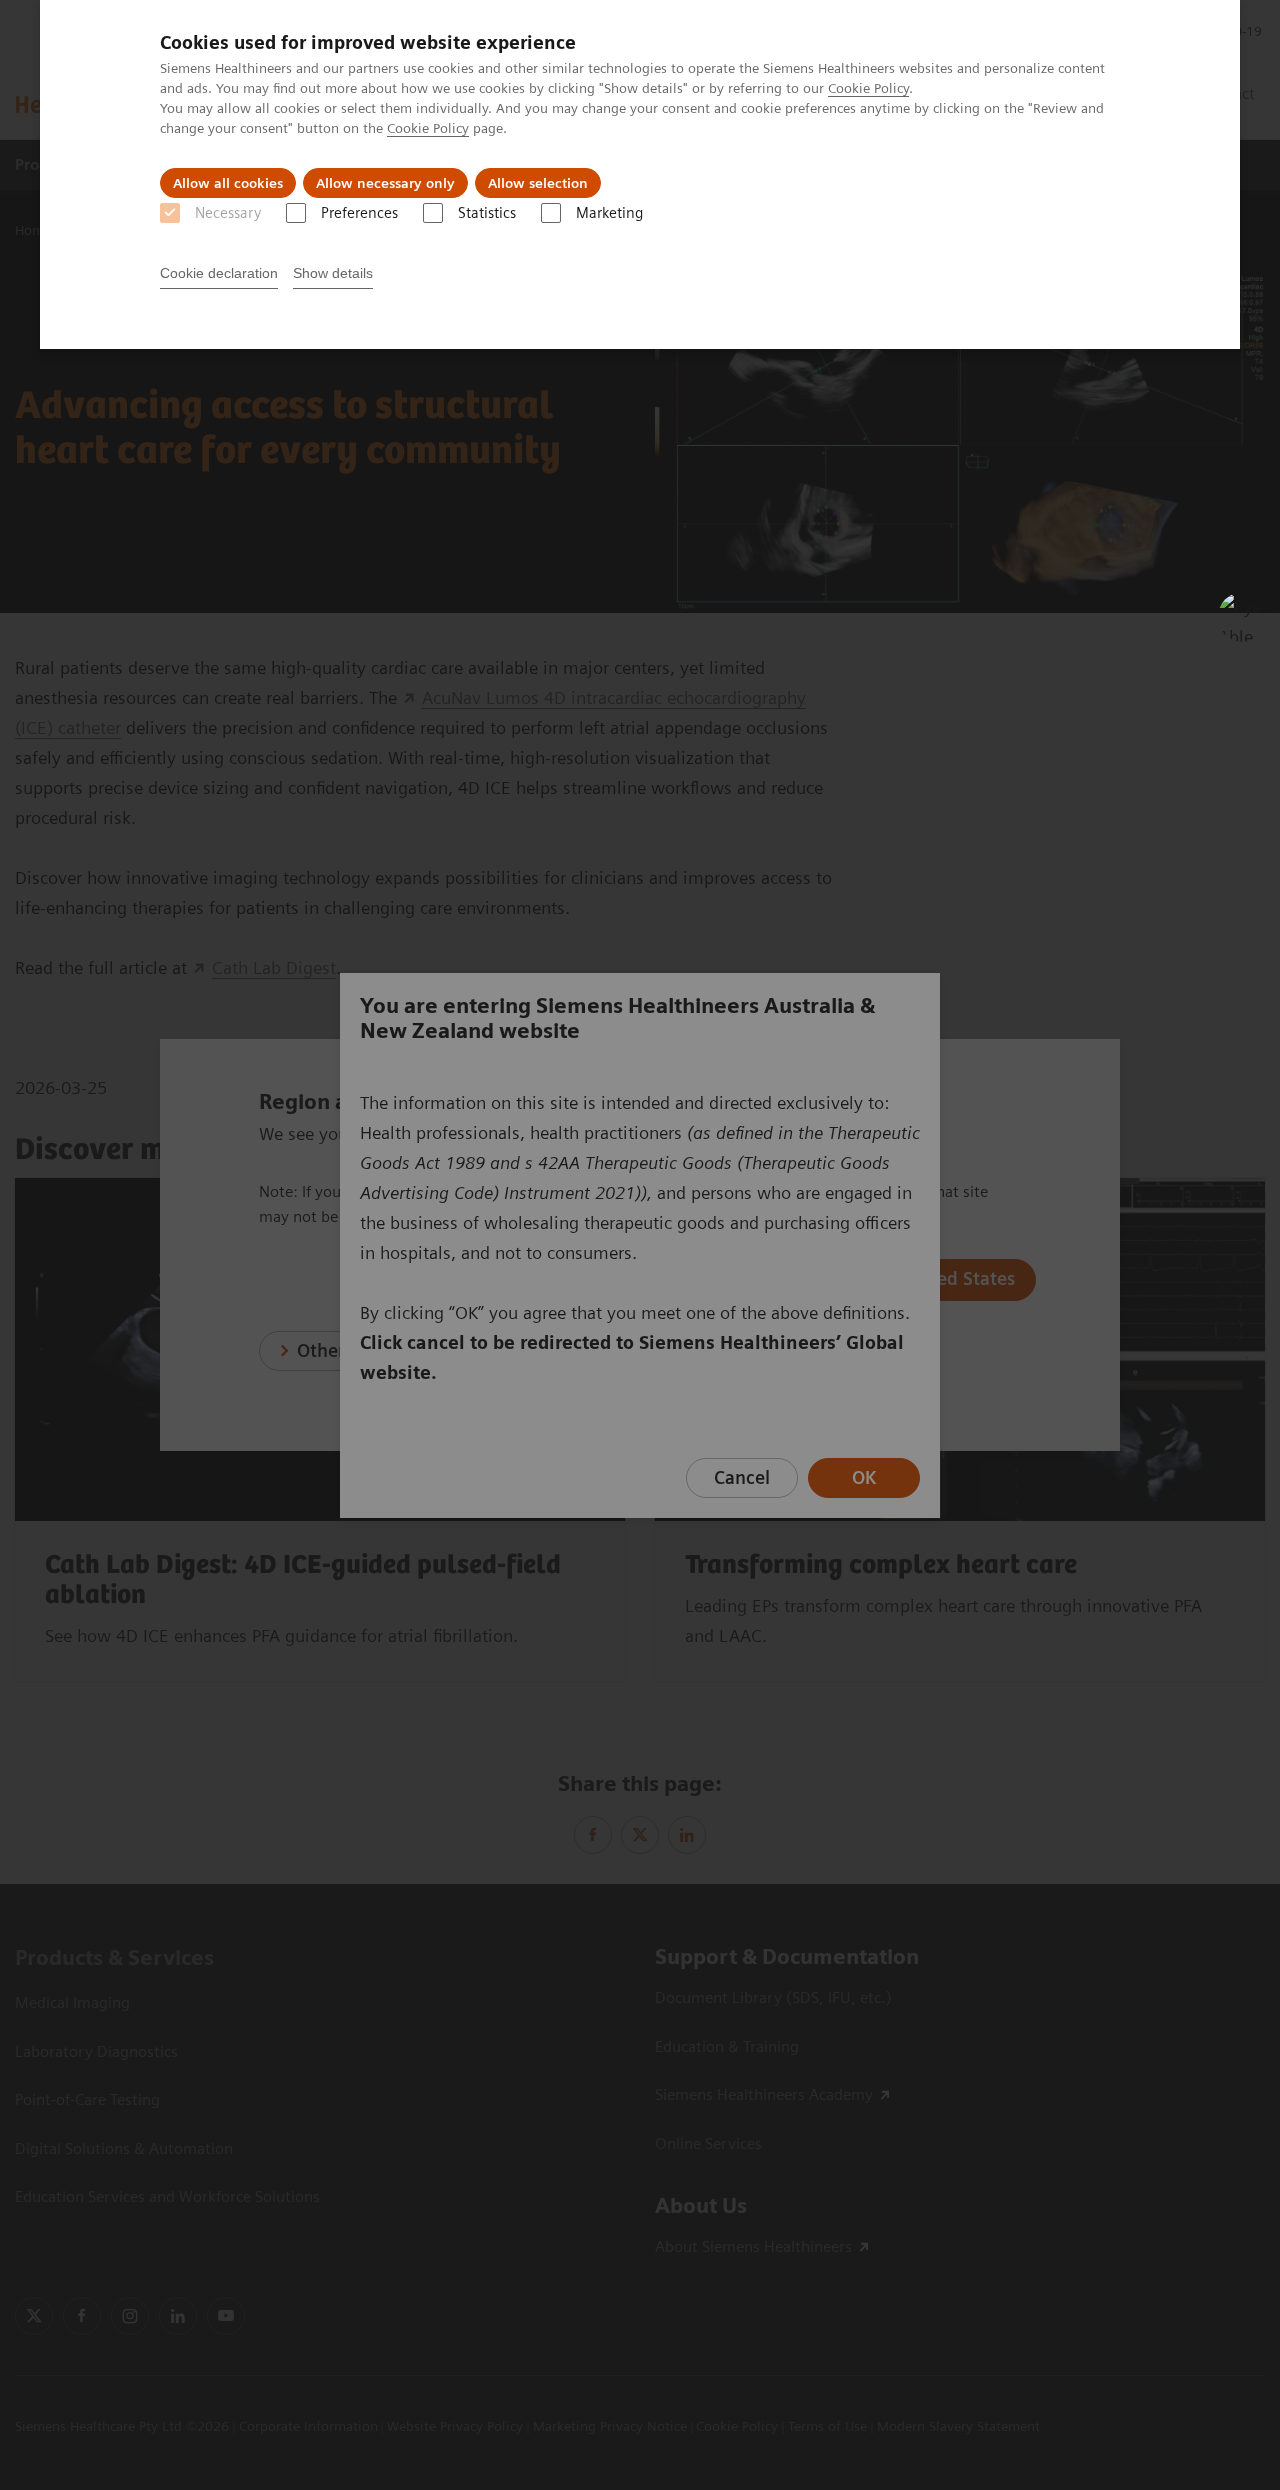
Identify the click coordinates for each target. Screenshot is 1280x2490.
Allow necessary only (385, 183)
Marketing (609, 213)
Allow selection (538, 183)
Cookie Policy (868, 88)
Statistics (487, 213)
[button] (1243, 617)
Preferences (359, 213)
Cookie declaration (219, 273)
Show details (333, 273)
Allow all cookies (228, 183)
